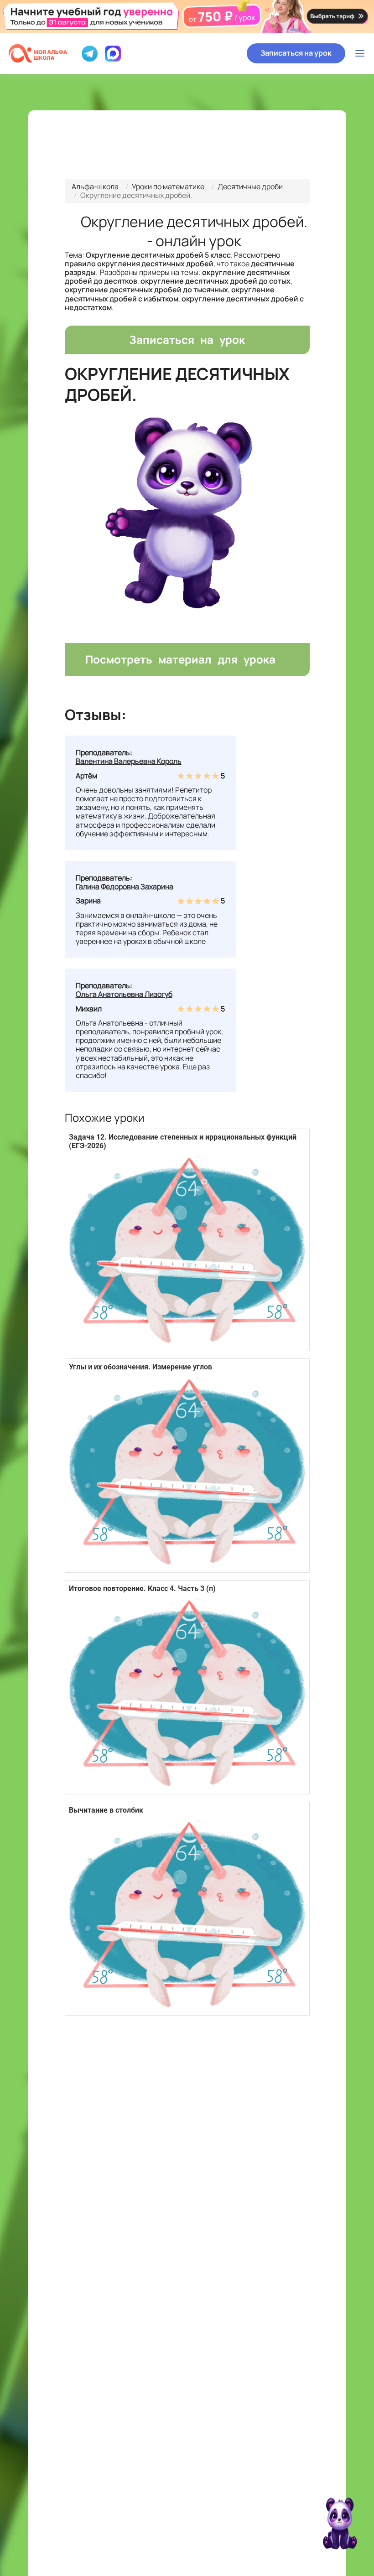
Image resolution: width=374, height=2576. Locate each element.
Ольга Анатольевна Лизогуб (124, 994)
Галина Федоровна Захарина (125, 886)
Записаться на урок (296, 53)
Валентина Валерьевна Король (129, 761)
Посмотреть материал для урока (180, 659)
